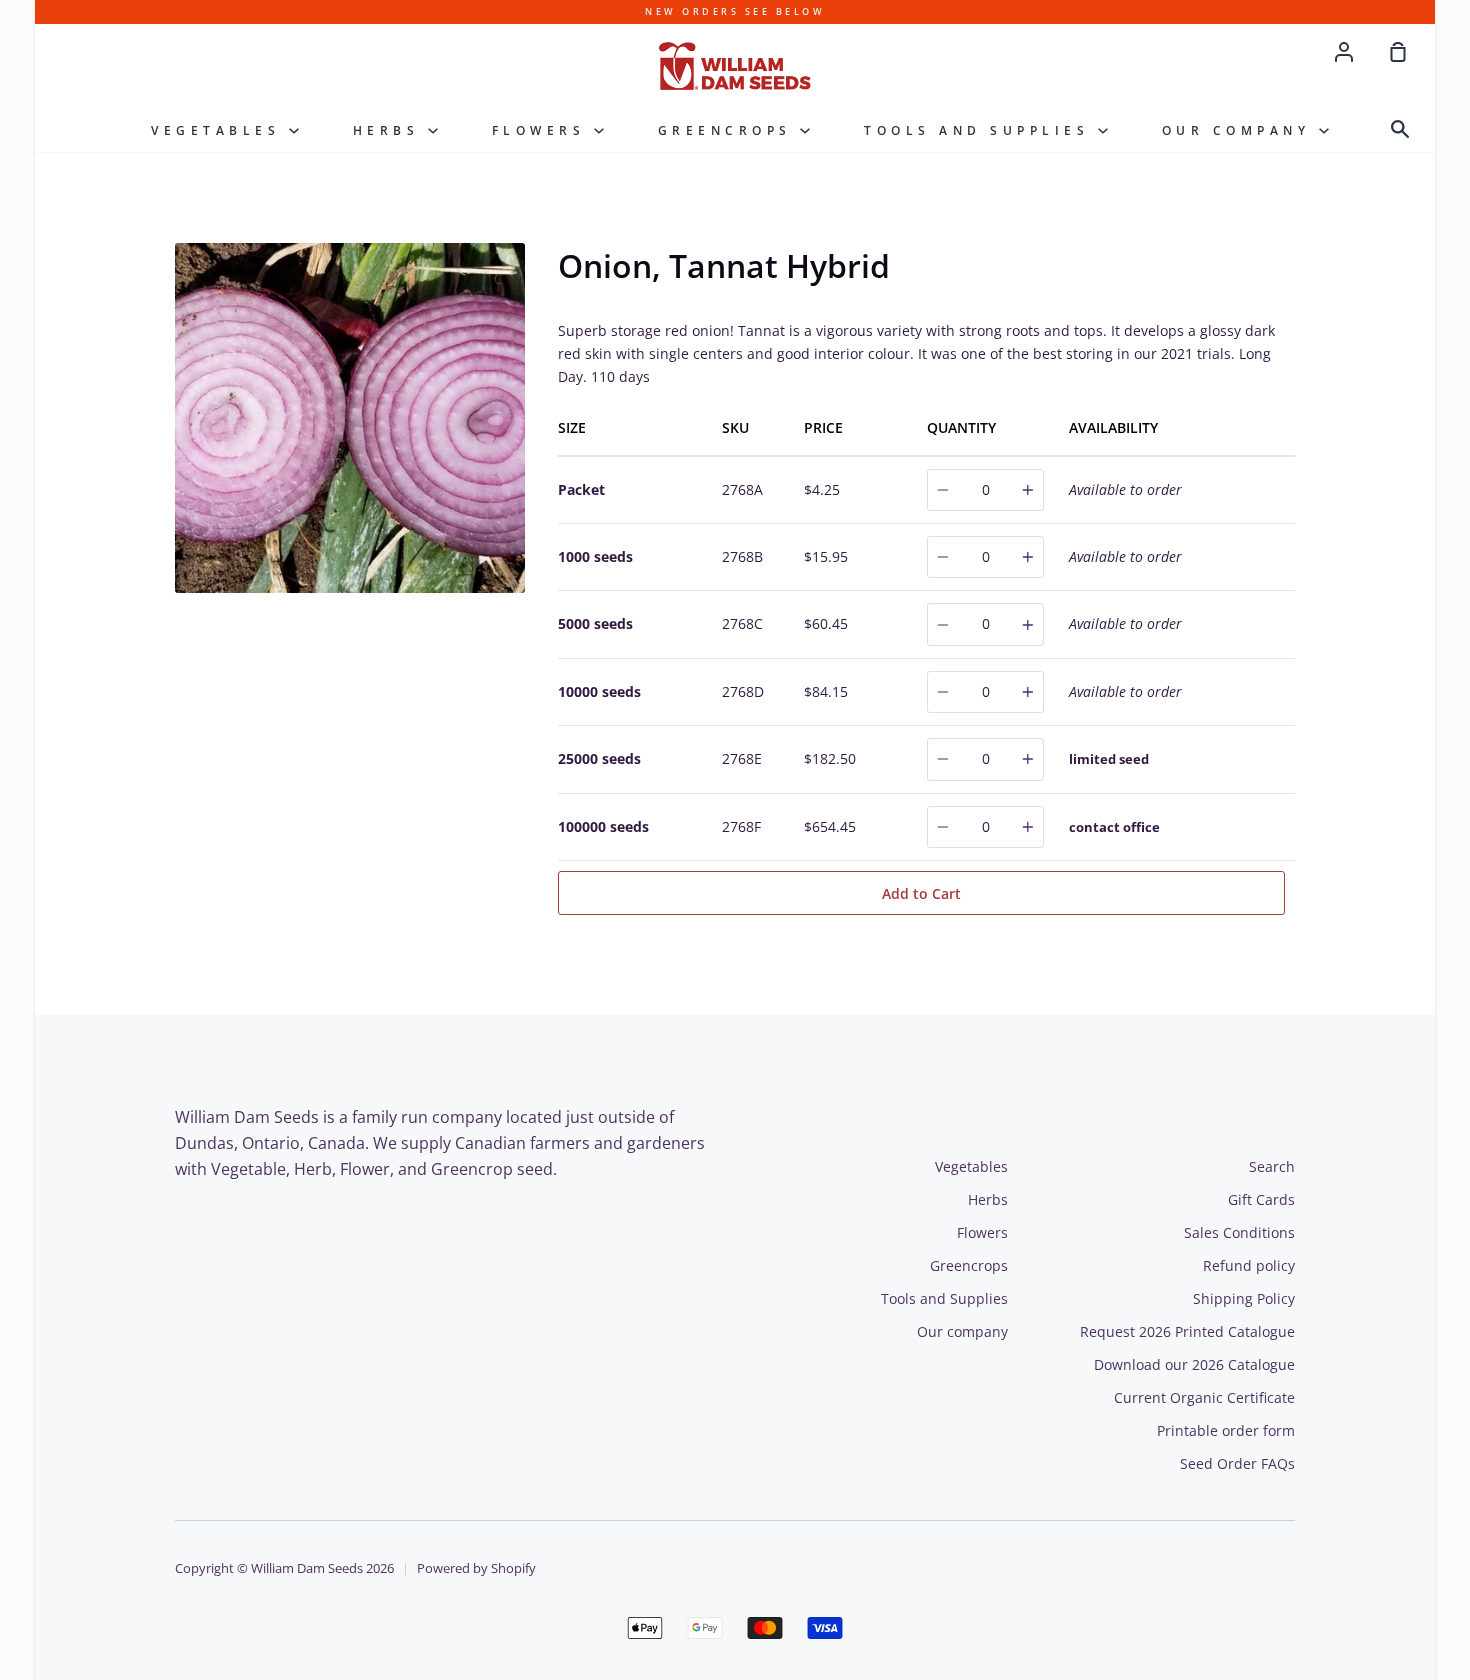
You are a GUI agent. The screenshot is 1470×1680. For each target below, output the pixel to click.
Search (1272, 1166)
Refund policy (1249, 1265)
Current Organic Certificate (1204, 1397)
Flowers (543, 130)
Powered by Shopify (476, 1568)
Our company (1240, 130)
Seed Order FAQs (1237, 1463)
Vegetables (220, 130)
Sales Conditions (1239, 1232)
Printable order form (1226, 1430)
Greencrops (729, 130)
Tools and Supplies (981, 130)
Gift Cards (1261, 1199)
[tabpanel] (352, 418)
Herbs (390, 130)
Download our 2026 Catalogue (1194, 1364)
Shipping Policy (1244, 1298)
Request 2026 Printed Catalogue (1187, 1331)
